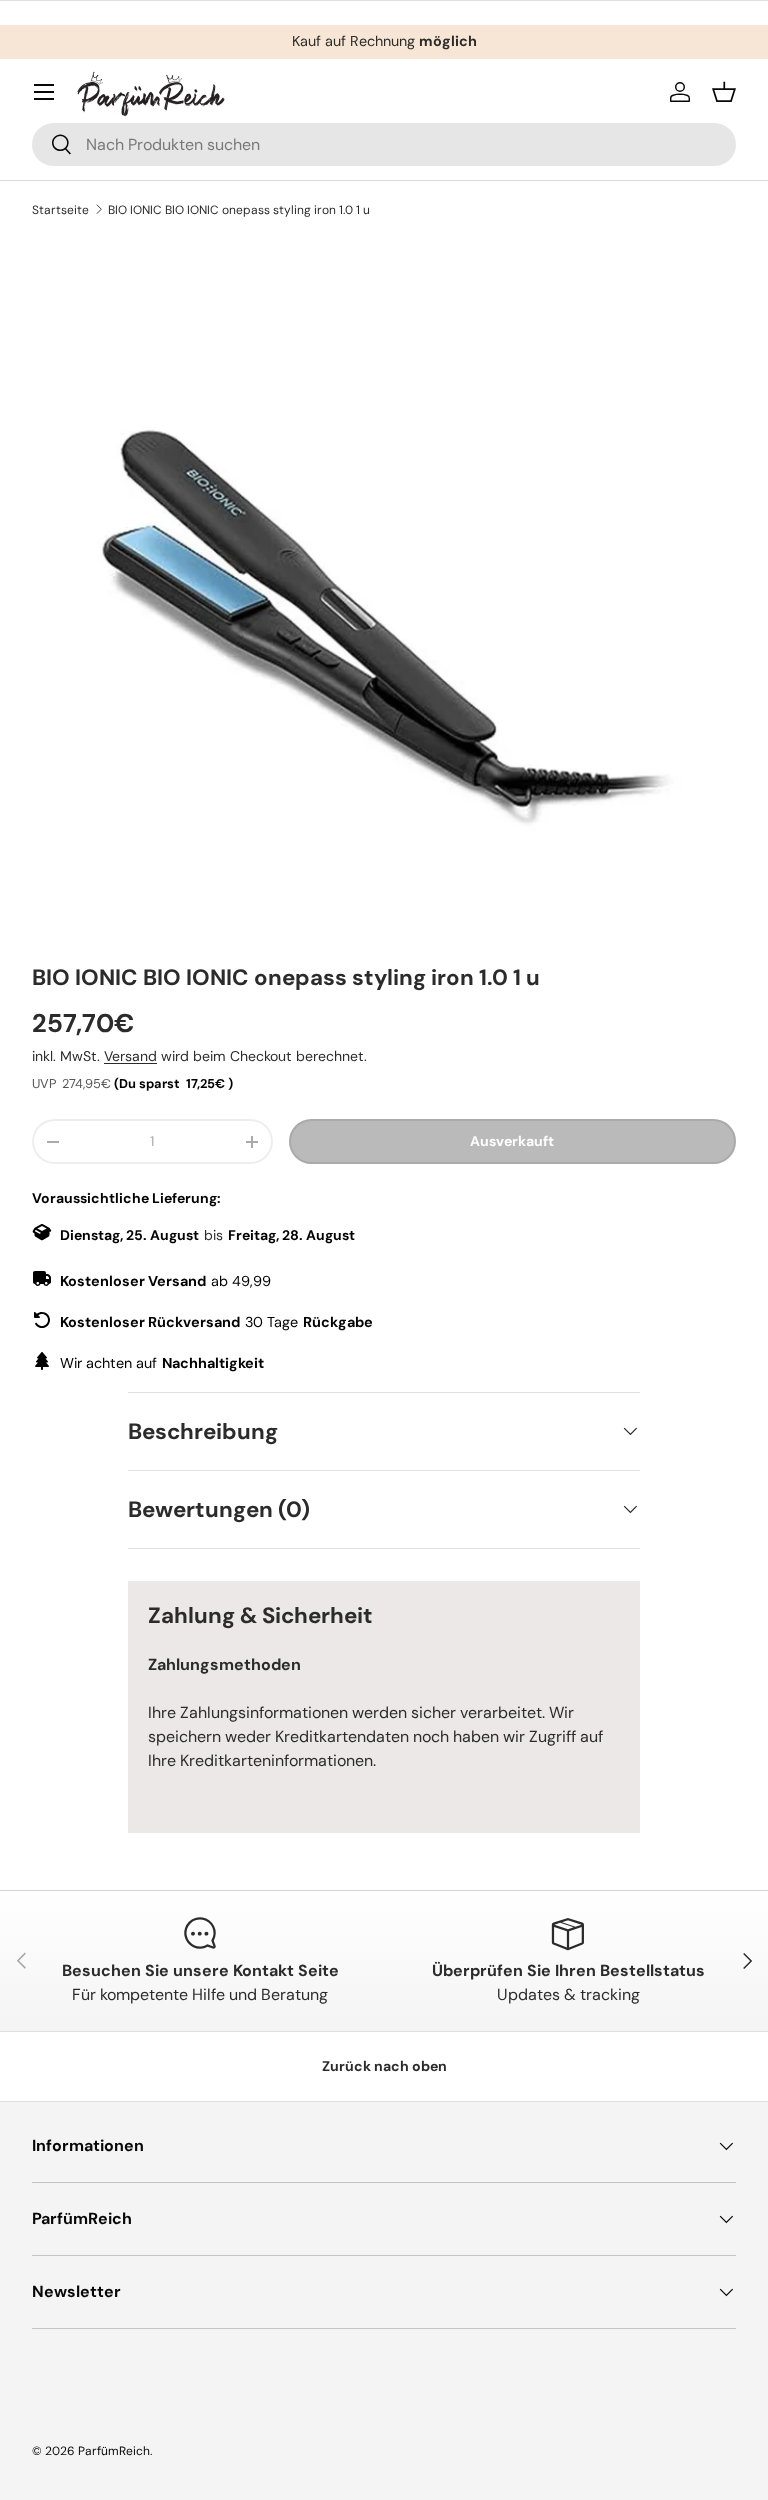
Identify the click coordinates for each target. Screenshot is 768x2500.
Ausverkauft (512, 1141)
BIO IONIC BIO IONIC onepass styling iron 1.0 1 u (239, 210)
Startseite (60, 210)
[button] (724, 92)
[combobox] (384, 144)
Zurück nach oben (384, 2066)
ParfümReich (114, 2451)
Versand (130, 1056)
